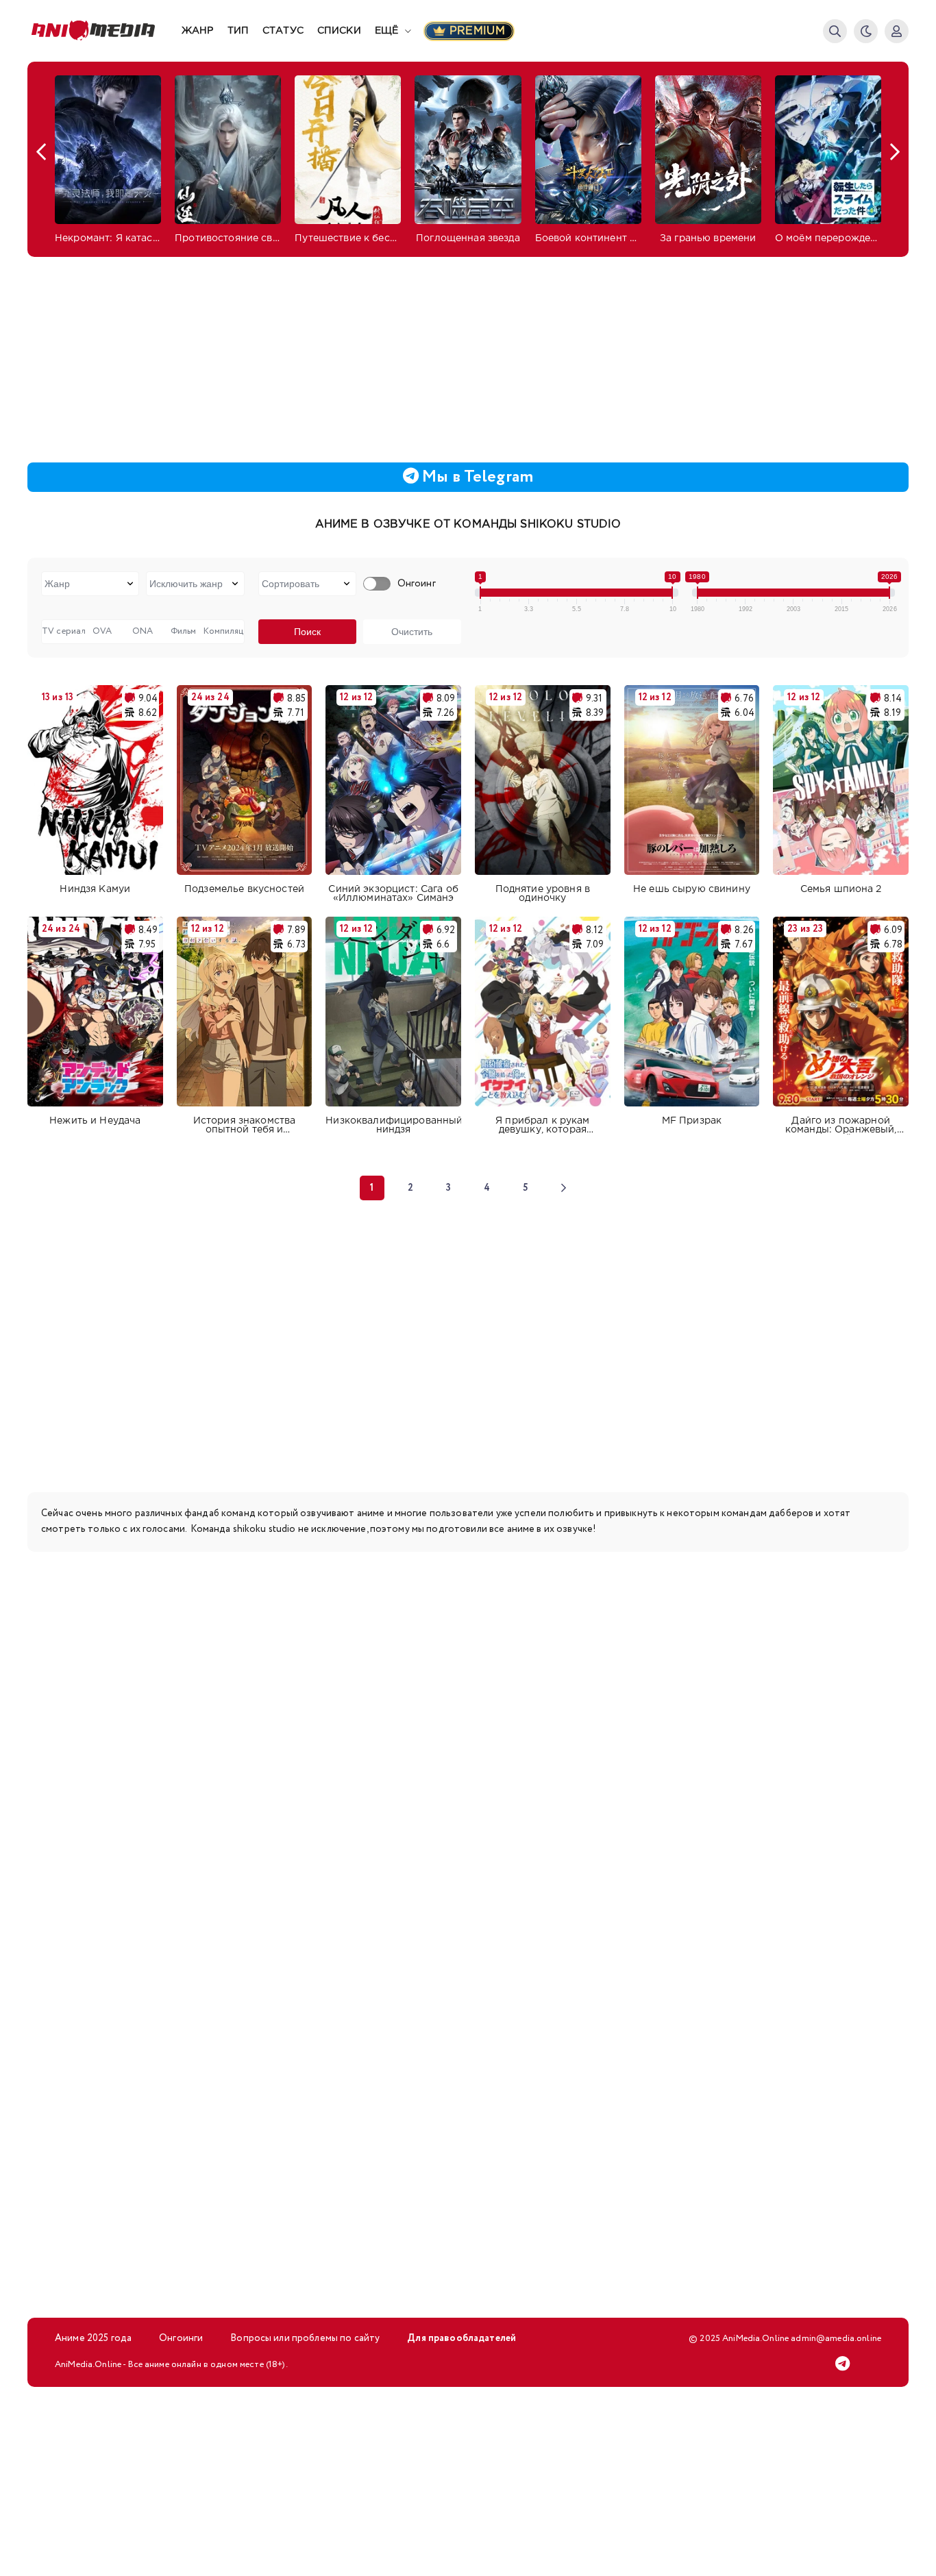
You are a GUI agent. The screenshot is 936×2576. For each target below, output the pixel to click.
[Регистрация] (897, 31)
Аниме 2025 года (93, 2338)
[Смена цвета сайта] (866, 31)
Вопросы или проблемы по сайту (305, 2338)
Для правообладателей (461, 2338)
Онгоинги (181, 2338)
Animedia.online (104, 31)
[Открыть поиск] (835, 31)
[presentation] (41, 152)
